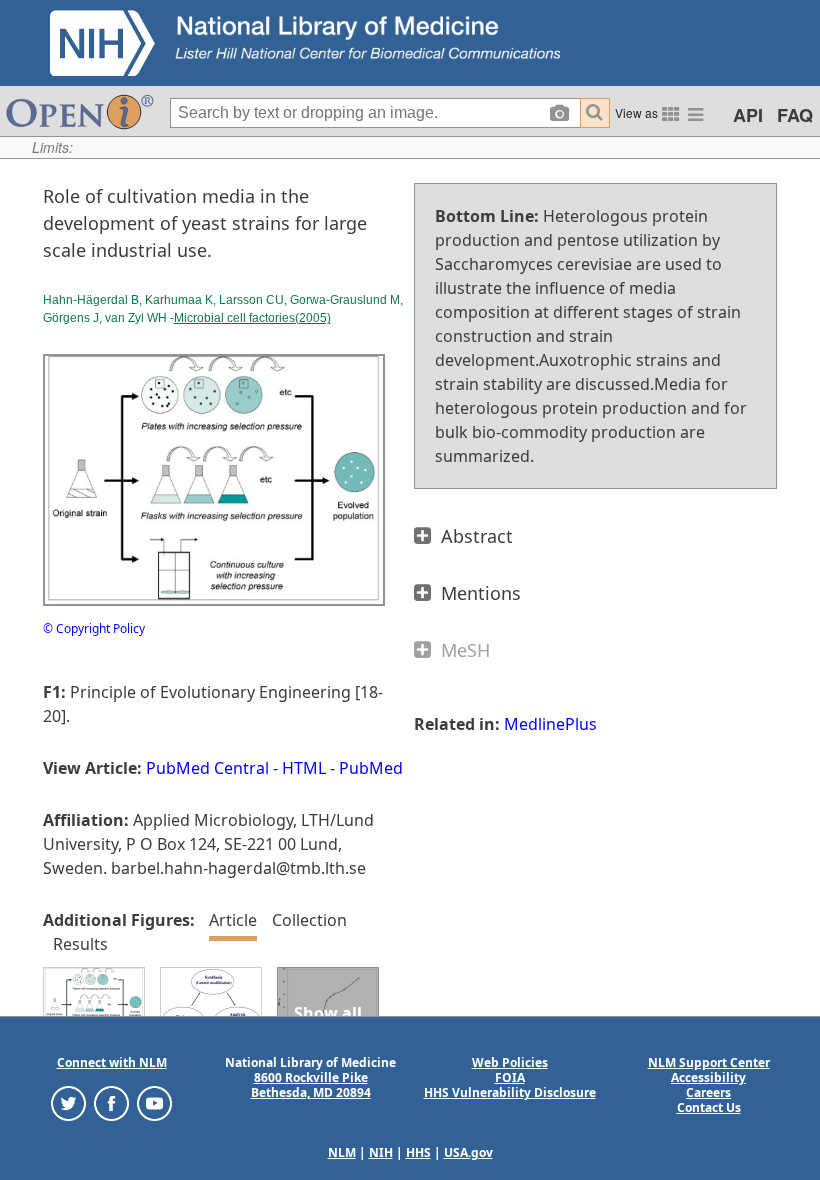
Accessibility (708, 1077)
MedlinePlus (550, 724)
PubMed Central (207, 768)
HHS (418, 1152)
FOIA (510, 1077)
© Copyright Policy (94, 628)
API (748, 115)
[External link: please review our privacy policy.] (68, 1102)
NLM (342, 1152)
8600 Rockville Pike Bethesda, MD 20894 (311, 1085)
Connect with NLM (112, 1062)
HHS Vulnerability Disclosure (510, 1092)
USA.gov (468, 1152)
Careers (708, 1092)
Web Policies (510, 1062)
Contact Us (709, 1107)
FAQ (795, 115)
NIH (381, 1152)
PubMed (371, 768)
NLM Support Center (709, 1062)
